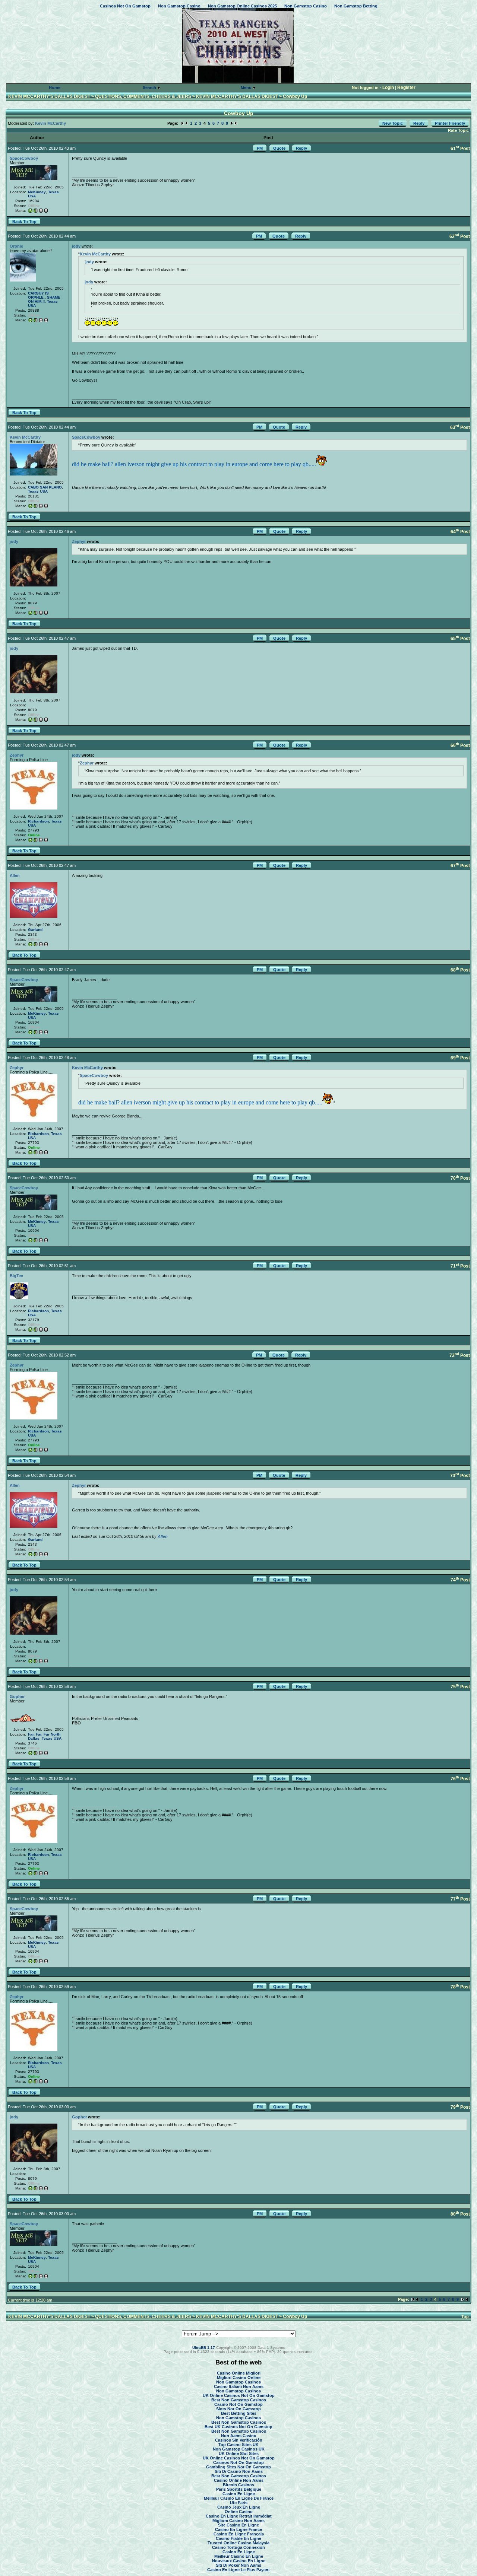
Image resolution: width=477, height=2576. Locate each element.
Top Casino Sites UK (238, 2445)
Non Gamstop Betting (356, 6)
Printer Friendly (450, 123)
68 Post (460, 970)
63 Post (460, 427)
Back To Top (24, 222)
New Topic (393, 123)
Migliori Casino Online (239, 2378)
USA (32, 196)
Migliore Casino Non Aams (238, 2521)
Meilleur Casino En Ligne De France (239, 2498)
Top (465, 2316)
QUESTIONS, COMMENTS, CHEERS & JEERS (143, 96)
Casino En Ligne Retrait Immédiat (239, 2516)
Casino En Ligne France (238, 2529)
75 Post (460, 1687)
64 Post (460, 532)
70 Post (460, 1178)
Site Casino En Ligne (238, 2525)
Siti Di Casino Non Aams (239, 2471)
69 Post (460, 1058)
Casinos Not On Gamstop (125, 6)
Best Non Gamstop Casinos (239, 2400)
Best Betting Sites (239, 2413)
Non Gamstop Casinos (238, 2382)
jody (76, 246)
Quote (279, 148)
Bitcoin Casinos (238, 2485)
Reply (419, 123)
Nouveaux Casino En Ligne (239, 2561)
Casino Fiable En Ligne (238, 2538)
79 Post (460, 2107)
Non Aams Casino (239, 2436)
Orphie (16, 246)
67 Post (460, 866)
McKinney (37, 192)
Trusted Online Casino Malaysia (238, 2543)
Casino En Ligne (239, 2494)
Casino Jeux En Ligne (239, 2507)
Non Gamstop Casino (179, 6)
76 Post (460, 1779)
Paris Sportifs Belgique (239, 2489)
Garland (35, 930)
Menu (247, 88)
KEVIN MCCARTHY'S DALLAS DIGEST (49, 96)
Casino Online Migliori (239, 2373)
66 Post (460, 745)
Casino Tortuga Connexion (238, 2547)
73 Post (460, 1476)
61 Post (460, 149)
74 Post (460, 1580)
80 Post (460, 2214)
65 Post (460, 639)
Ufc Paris (239, 2503)
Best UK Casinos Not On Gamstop (238, 2427)
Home (55, 88)
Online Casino (239, 2512)
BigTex (16, 1276)
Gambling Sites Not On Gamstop (238, 2467)
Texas (53, 192)
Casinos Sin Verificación (239, 2440)
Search (150, 88)
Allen (15, 875)
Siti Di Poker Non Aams (238, 2565)
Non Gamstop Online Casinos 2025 (242, 6)
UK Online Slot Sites (239, 2453)
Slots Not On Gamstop (238, 2409)
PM (260, 148)
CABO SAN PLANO (45, 487)
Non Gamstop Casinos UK (239, 2449)
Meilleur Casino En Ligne (239, 2556)
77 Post (460, 1899)
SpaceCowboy (24, 158)
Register (406, 88)
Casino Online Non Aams (239, 2480)
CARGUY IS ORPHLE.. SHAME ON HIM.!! (44, 297)
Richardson (38, 821)
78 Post (460, 1987)
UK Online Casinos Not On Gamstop (239, 2395)
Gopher (17, 1696)
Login (388, 88)
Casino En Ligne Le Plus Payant (238, 2570)
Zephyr (79, 541)
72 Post (460, 1355)
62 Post (460, 236)
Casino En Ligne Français (239, 2534)
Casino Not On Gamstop (238, 2404)
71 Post (460, 1266)
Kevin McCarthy (50, 123)
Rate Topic (458, 130)
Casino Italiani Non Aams (239, 2386)
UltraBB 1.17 (204, 2348)
